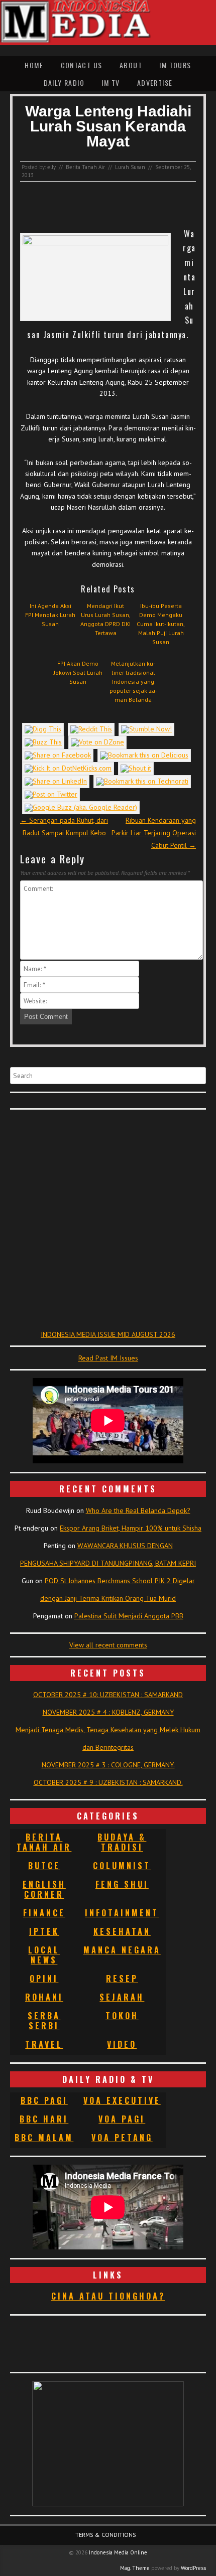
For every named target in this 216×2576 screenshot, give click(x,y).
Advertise (155, 83)
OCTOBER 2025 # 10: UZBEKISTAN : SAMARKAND (108, 1695)
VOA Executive (122, 2100)
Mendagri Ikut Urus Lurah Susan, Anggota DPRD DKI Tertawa (105, 619)
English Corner (44, 1889)
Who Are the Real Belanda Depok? (138, 1510)
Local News (44, 1955)
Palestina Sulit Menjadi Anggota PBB (129, 1616)
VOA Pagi (122, 2119)
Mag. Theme (135, 2568)
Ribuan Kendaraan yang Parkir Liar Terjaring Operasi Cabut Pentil (154, 833)
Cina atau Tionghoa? (108, 2296)
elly (51, 167)
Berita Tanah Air (85, 167)
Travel (44, 2044)
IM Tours (175, 65)
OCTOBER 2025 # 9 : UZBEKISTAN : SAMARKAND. (108, 1782)
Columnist (122, 1866)
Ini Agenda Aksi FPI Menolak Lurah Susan (50, 615)
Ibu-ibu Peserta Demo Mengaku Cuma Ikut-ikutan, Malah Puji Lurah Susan (161, 624)
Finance (44, 1913)
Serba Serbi (44, 2021)
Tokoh (122, 2016)
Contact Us (82, 65)
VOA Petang (122, 2138)
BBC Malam (44, 2138)
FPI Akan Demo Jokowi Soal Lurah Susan (78, 672)
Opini (44, 1979)
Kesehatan (122, 1931)
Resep (122, 1979)
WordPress (193, 2568)
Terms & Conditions (106, 2535)
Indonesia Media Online (118, 2552)
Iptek (44, 1931)
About (131, 65)
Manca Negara (122, 1950)
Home (34, 65)
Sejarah (122, 1997)
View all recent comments (108, 1645)
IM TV (111, 83)
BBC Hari (44, 2119)
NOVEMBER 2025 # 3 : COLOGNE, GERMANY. (108, 1765)
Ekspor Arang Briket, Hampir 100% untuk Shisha (131, 1528)
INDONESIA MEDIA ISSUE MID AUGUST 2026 (108, 1334)
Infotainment (122, 1913)
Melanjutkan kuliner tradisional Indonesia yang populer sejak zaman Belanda (133, 681)
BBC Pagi (44, 2100)
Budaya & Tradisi (122, 1842)
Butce (44, 1866)
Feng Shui (122, 1884)
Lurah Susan (130, 167)
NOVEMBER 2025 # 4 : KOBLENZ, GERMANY (108, 1712)
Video (122, 2044)
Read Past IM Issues (108, 1358)
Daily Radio (64, 83)
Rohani (44, 1997)
